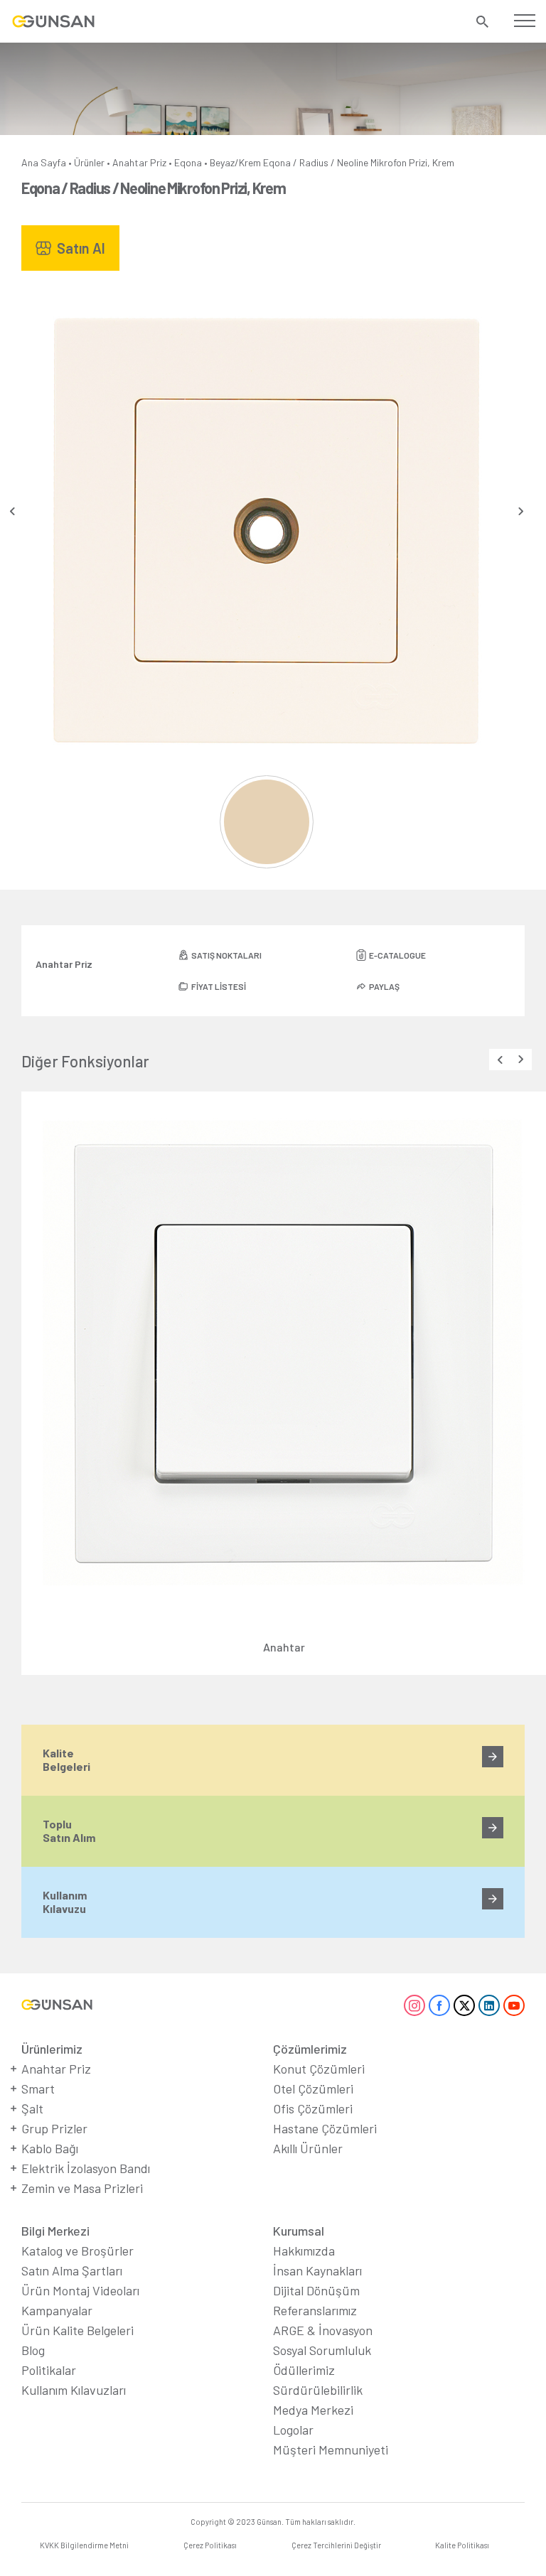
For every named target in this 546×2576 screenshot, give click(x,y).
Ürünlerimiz (52, 2049)
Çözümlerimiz (310, 2049)
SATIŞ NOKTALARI (226, 955)
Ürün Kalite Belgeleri (77, 2330)
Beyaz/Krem (235, 162)
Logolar (293, 2430)
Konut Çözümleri (319, 2069)
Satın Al (81, 248)
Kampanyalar (57, 2310)
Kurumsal (299, 2231)
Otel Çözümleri (313, 2089)
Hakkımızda (304, 2251)
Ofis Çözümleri (313, 2108)
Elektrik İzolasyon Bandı (86, 2168)
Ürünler (89, 162)
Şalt (32, 2108)
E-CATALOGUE (397, 955)
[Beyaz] (266, 822)
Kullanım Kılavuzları (74, 2390)
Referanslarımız (315, 2310)
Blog (33, 2350)
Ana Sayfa (44, 162)
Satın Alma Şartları (72, 2270)
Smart (38, 2089)
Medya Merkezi (313, 2410)
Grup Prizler (54, 2128)
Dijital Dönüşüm (316, 2290)
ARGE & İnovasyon (323, 2330)
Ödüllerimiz (304, 2370)
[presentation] (12, 511)
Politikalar (49, 2370)
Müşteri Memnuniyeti (331, 2450)
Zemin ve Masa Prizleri (82, 2188)
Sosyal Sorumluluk (322, 2350)
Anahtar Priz (139, 162)
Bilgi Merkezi (55, 2231)
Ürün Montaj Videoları (80, 2290)
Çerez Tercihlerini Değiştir (336, 2545)
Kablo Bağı (50, 2148)
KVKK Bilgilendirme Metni (84, 2545)
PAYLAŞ (384, 986)
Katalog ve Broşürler (77, 2251)
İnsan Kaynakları (317, 2270)
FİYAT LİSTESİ (219, 986)
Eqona (188, 162)
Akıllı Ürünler (308, 2148)
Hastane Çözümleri (325, 2128)
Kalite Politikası (462, 2545)
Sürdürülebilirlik (318, 2390)
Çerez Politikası (210, 2545)
